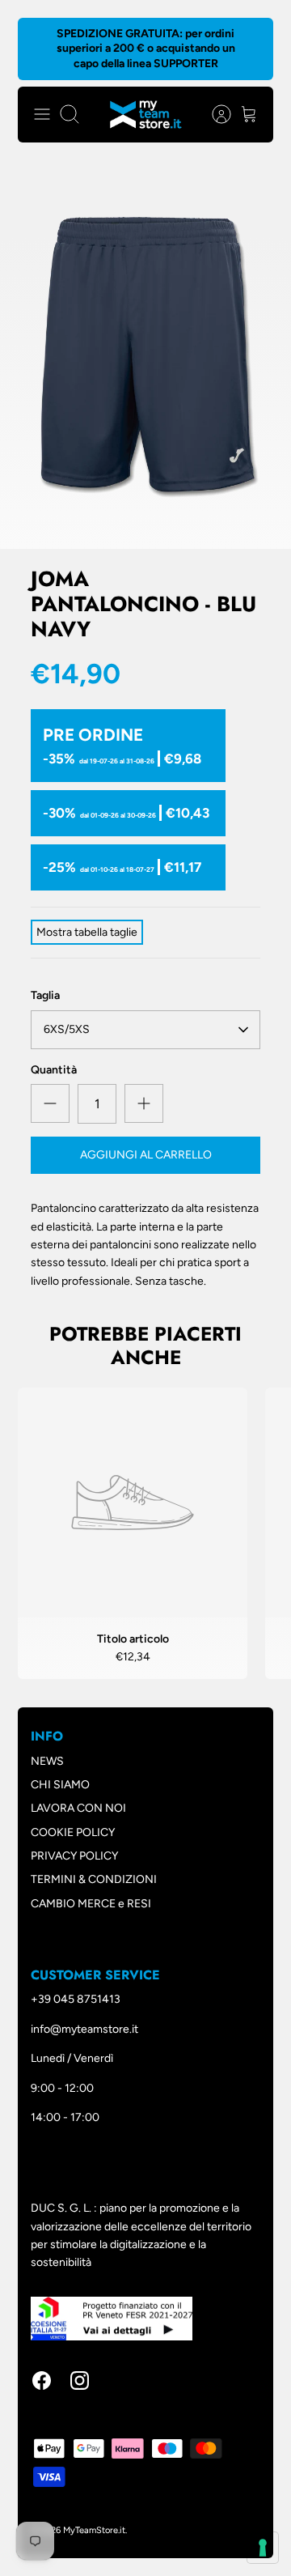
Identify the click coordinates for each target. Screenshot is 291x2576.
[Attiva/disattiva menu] (42, 114)
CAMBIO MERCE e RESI (91, 1904)
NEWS (47, 1761)
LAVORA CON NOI (78, 1808)
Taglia (45, 995)
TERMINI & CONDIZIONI (94, 1879)
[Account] (213, 114)
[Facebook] (42, 2380)
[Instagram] (80, 2380)
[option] (145, 355)
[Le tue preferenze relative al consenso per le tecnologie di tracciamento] (263, 2548)
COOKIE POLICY (73, 1832)
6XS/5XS (67, 1029)
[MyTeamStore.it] (146, 115)
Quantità (54, 1070)
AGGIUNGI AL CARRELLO (146, 1155)
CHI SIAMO (60, 1785)
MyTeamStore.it (94, 2530)
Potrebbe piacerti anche (145, 1345)
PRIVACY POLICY (74, 1856)
